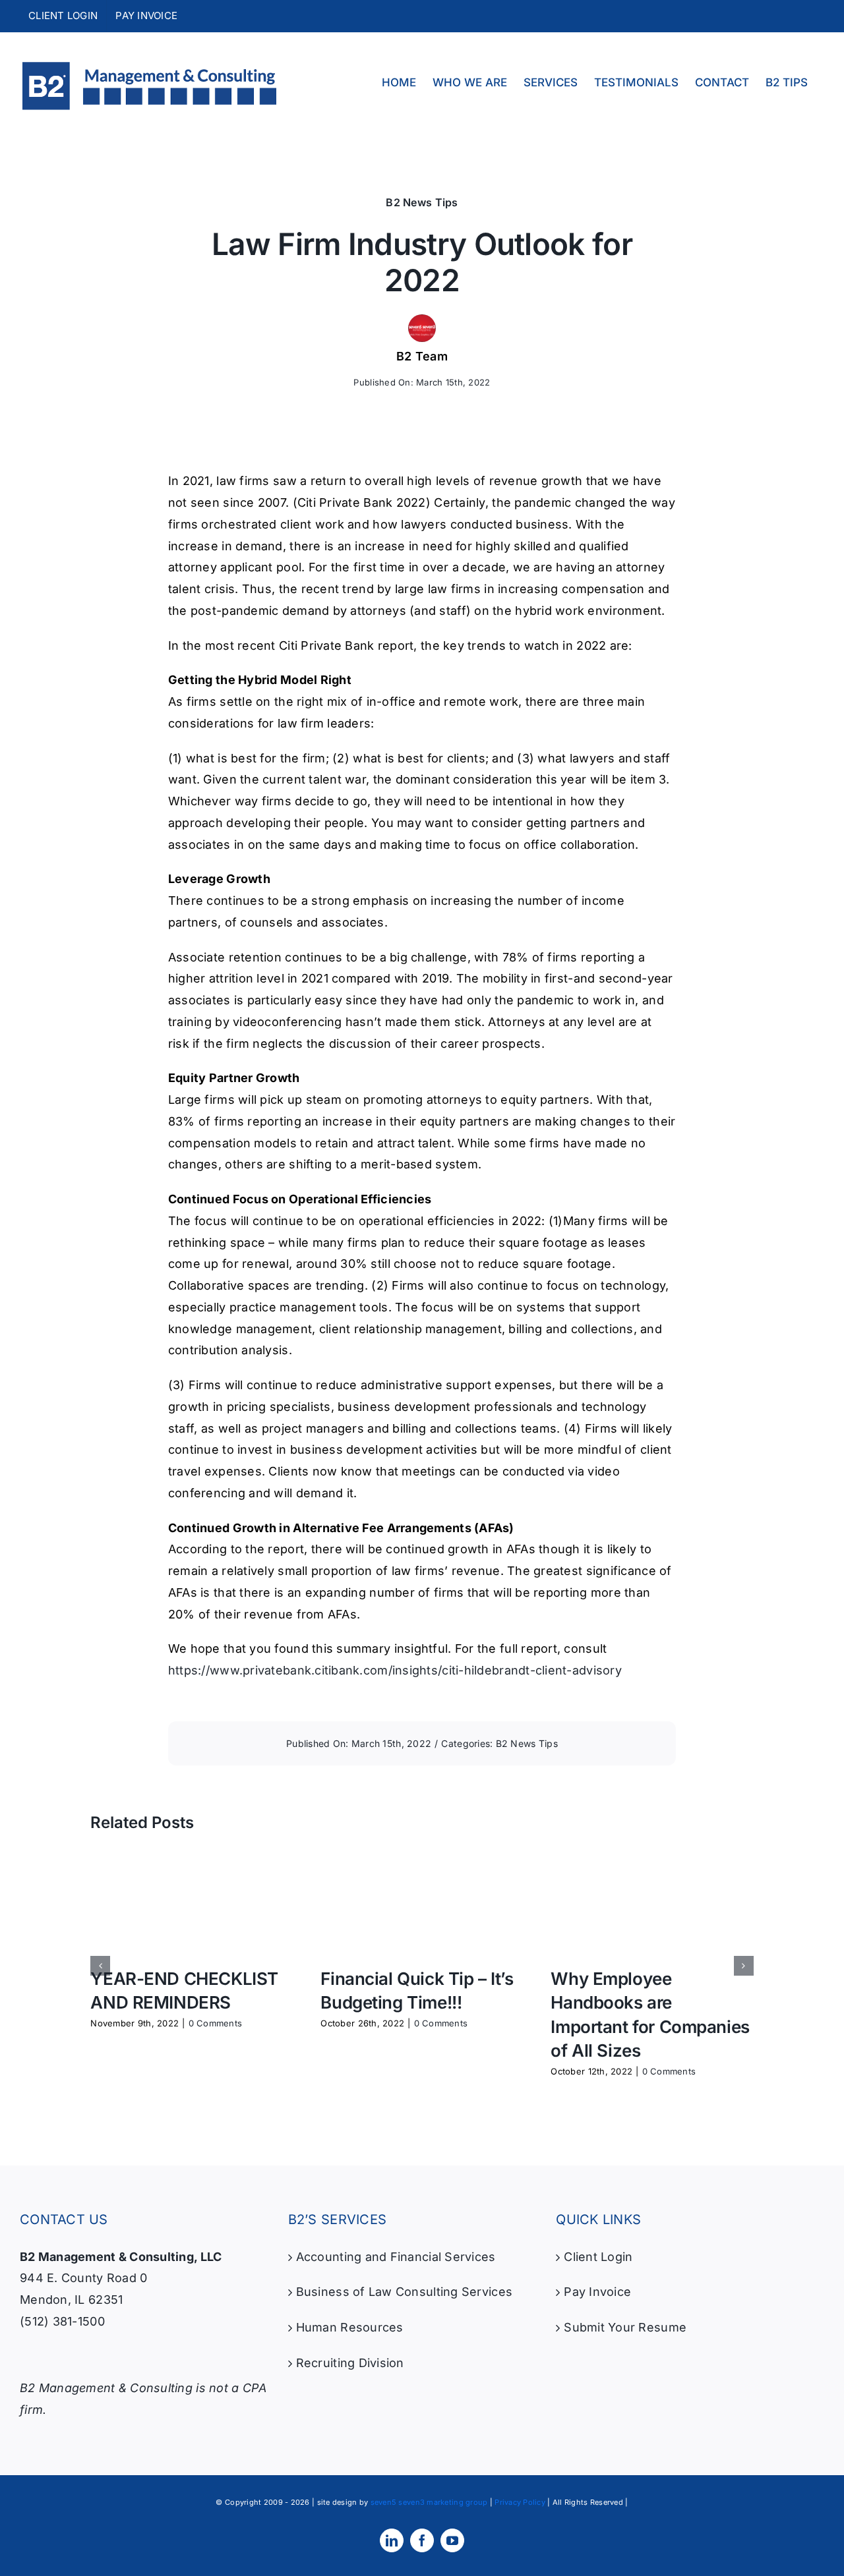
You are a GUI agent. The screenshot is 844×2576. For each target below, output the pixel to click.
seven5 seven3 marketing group (429, 2502)
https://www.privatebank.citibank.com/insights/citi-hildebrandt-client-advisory (395, 1670)
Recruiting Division (350, 2363)
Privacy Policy (520, 2502)
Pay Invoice (597, 2292)
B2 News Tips (422, 202)
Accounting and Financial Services (396, 2257)
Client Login (598, 2257)
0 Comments (216, 2023)
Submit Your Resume (625, 2327)
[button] (100, 1966)
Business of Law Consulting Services (404, 2292)
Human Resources (350, 2327)
